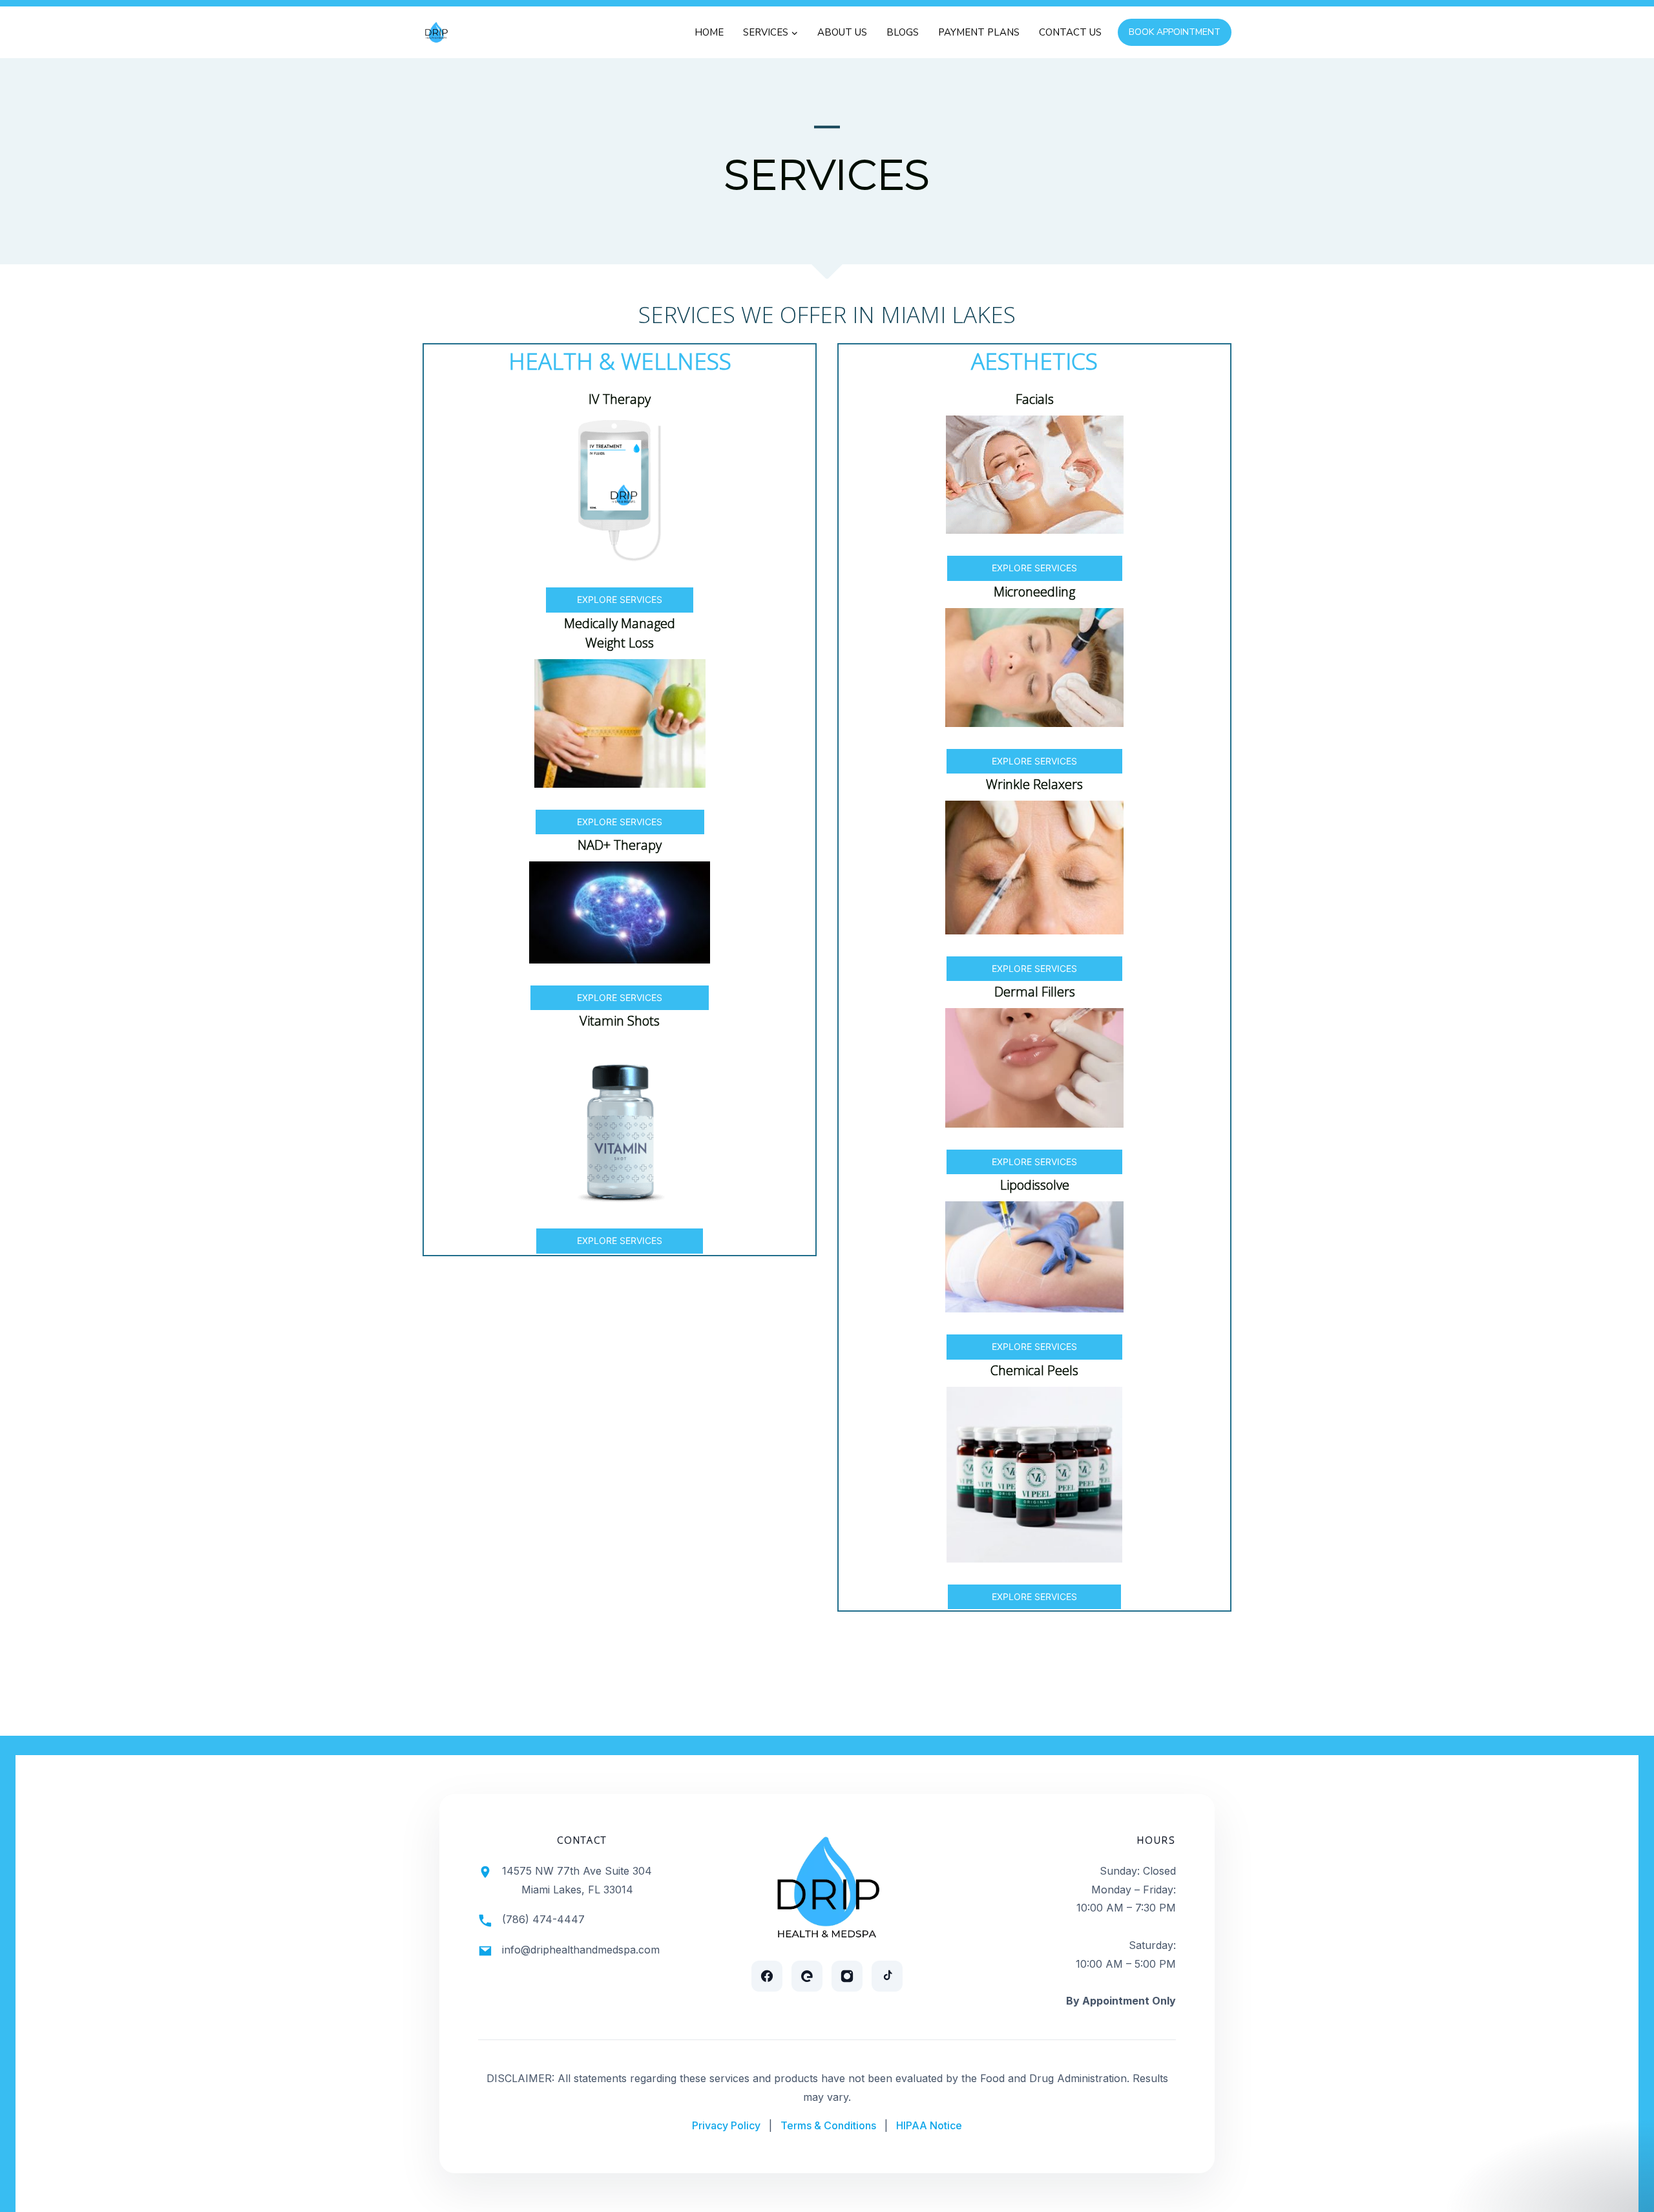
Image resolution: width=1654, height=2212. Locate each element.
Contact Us (1070, 32)
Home (709, 32)
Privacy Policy (726, 2125)
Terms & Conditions (828, 2125)
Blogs (903, 32)
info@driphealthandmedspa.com (581, 1950)
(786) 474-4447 (543, 1919)
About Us (842, 32)
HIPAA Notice (929, 2125)
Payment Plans (979, 32)
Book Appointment (1175, 32)
